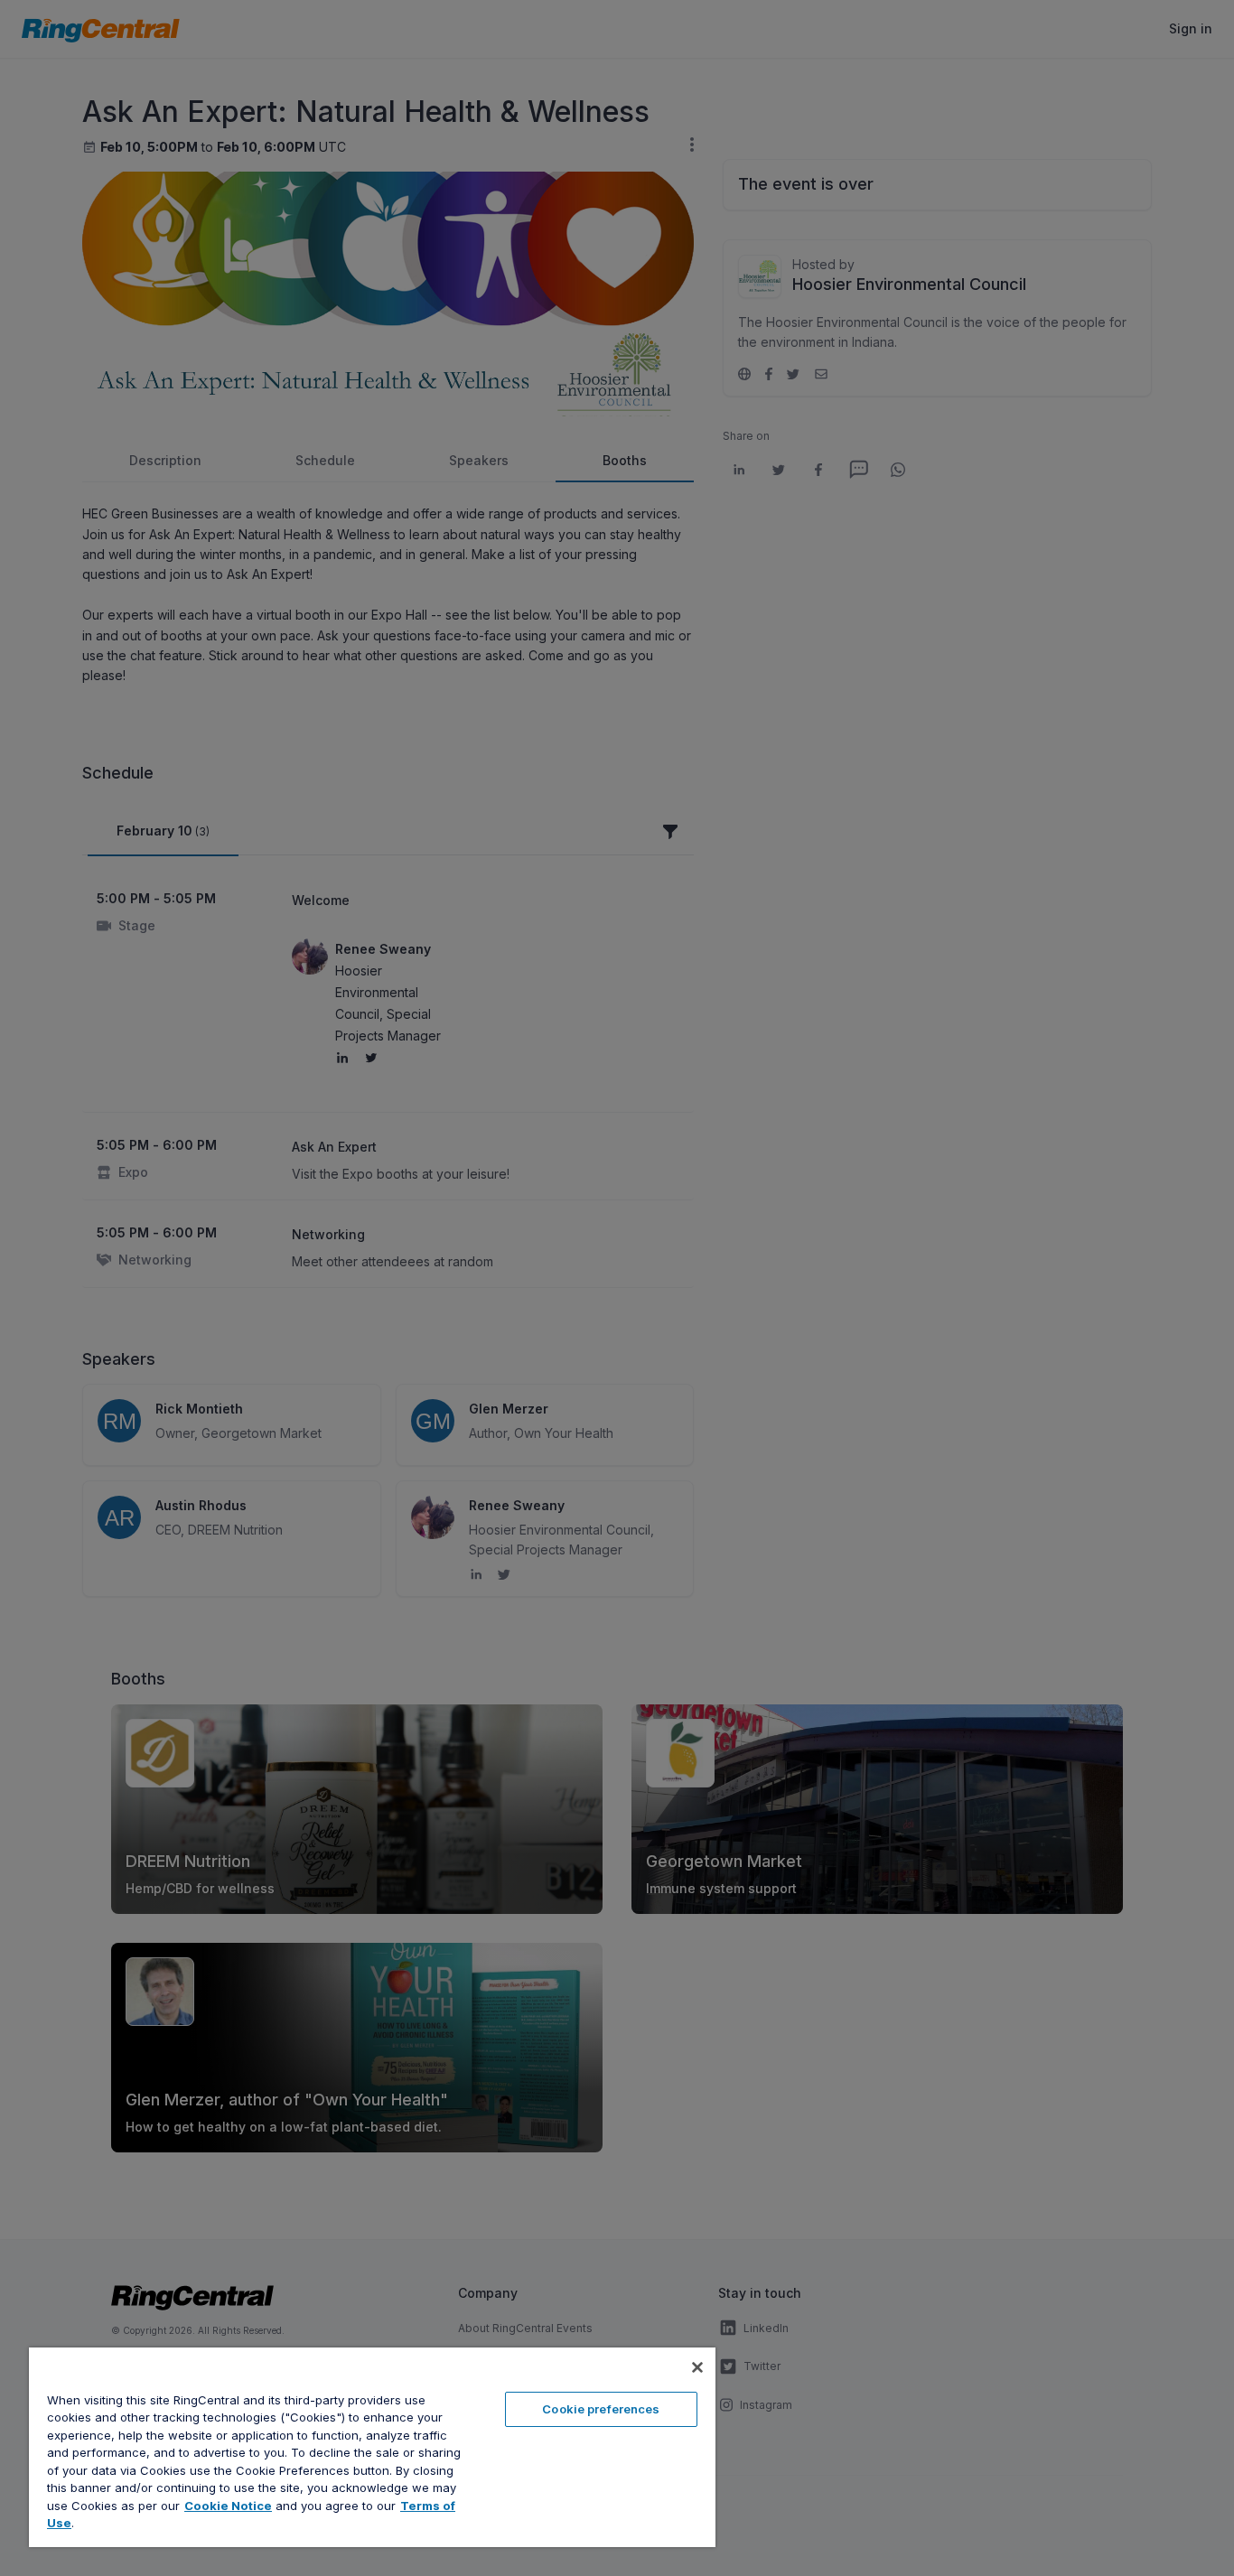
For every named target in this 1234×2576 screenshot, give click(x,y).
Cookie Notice (228, 2506)
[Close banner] (697, 2367)
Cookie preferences (601, 2409)
